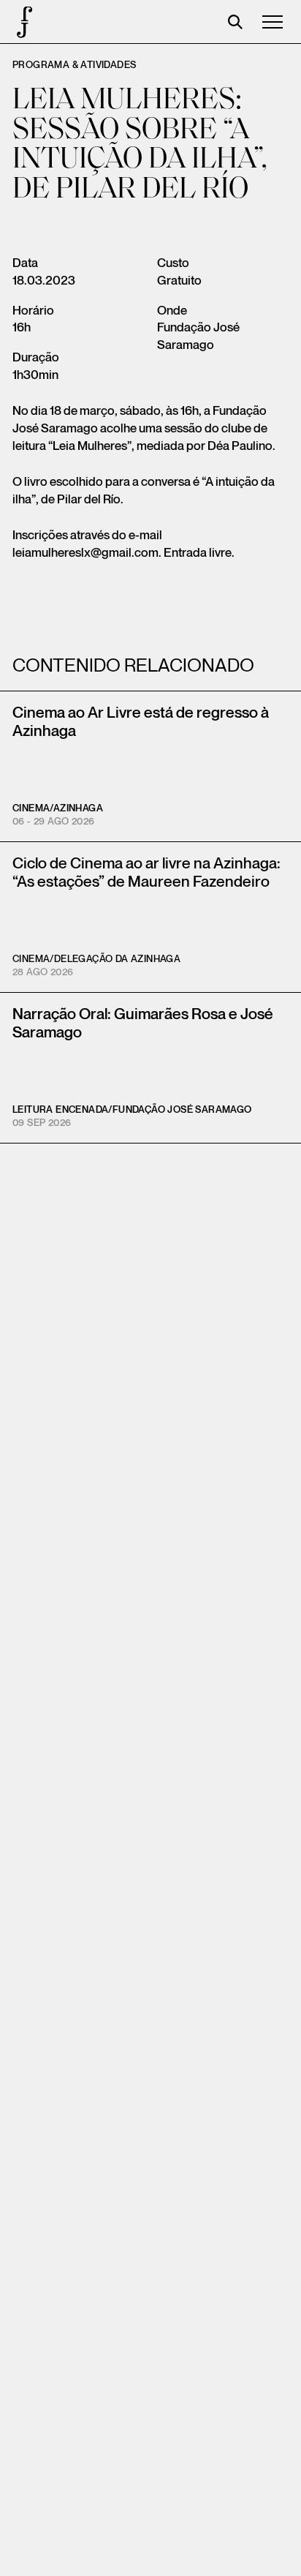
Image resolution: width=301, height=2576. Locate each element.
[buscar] (235, 22)
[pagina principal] (22, 22)
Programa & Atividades (74, 65)
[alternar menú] (273, 22)
